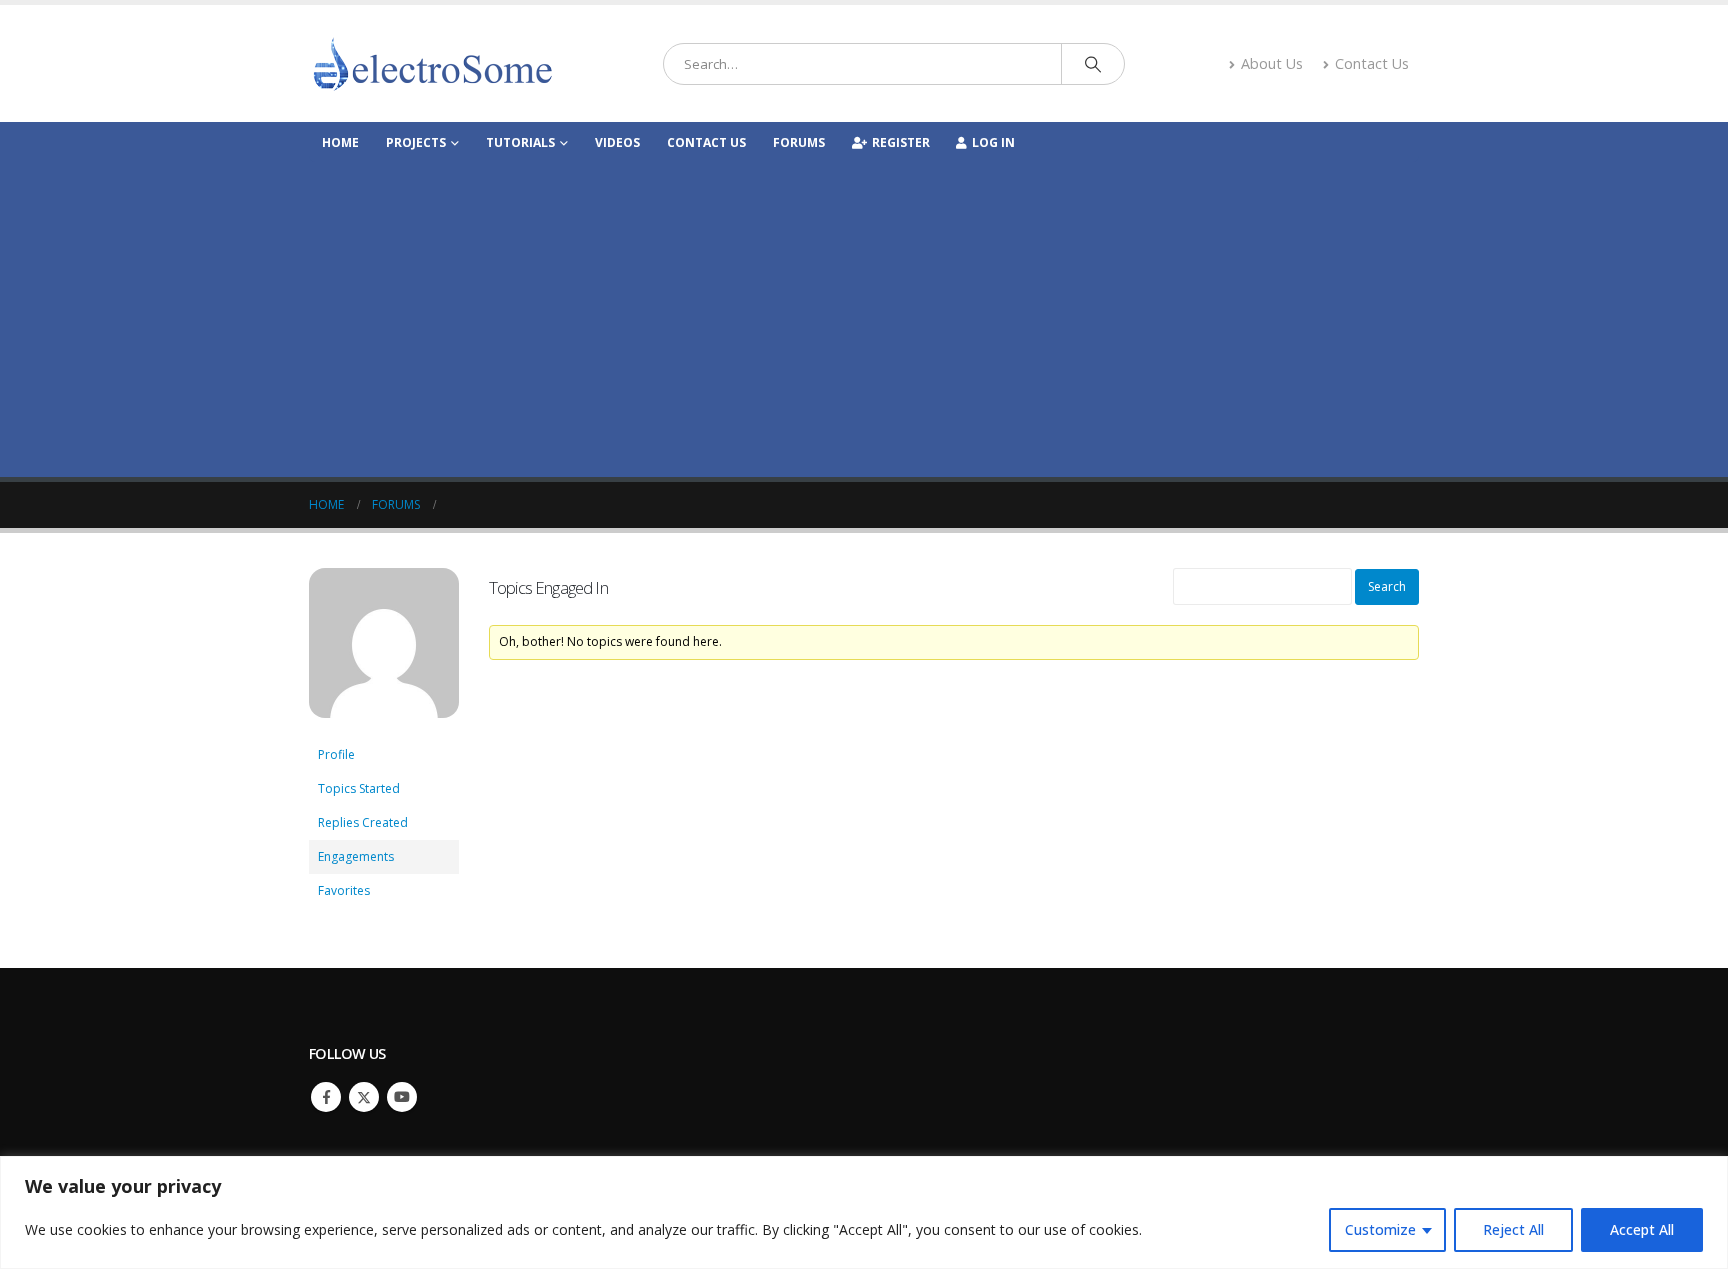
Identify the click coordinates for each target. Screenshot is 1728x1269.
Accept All (1642, 1229)
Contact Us (1372, 63)
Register (901, 142)
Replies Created (363, 822)
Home (340, 142)
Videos (617, 142)
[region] (864, 1212)
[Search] (1093, 64)
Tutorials (520, 142)
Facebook (326, 1097)
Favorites (344, 890)
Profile (336, 754)
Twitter (364, 1097)
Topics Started (359, 788)
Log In (993, 142)
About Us (1272, 63)
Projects (416, 142)
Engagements (356, 856)
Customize (1380, 1229)
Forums (799, 142)
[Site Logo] (434, 63)
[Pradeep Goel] (384, 651)
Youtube (402, 1097)
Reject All (1513, 1229)
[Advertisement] (864, 312)
